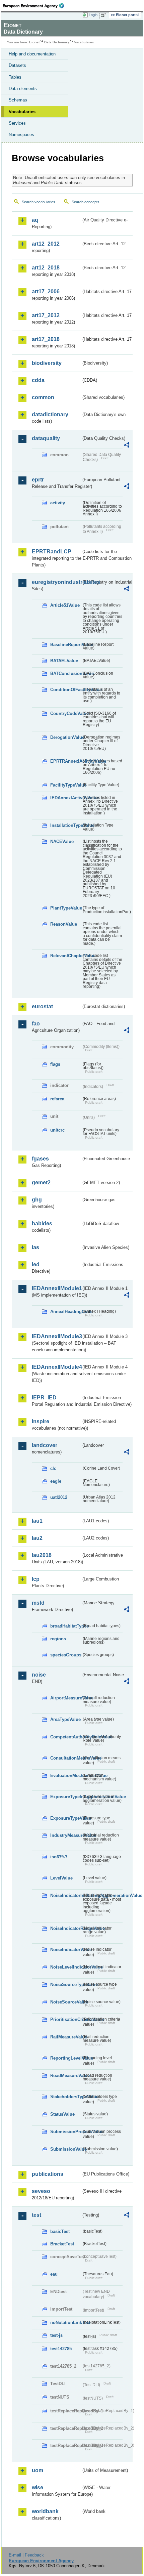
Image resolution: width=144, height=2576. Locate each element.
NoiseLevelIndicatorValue (66, 1967)
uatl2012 (59, 1497)
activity (58, 503)
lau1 (37, 1521)
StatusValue (62, 2114)
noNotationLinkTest (66, 2322)
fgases (40, 1159)
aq (35, 220)
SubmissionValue (66, 2149)
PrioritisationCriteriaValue (66, 2019)
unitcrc (57, 1130)
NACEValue (62, 841)
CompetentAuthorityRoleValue (66, 1737)
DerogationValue (66, 737)
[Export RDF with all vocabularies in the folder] (127, 446)
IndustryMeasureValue (66, 1835)
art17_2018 (46, 339)
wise (38, 2487)
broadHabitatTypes (66, 1626)
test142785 (61, 2349)
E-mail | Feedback (26, 2555)
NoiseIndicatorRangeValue (66, 1928)
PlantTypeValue (66, 908)
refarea (57, 1099)
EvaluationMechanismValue (66, 1776)
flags (55, 1064)
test (37, 2215)
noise (39, 1675)
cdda (38, 380)
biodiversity (47, 363)
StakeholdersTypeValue (66, 2097)
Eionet (34, 42)
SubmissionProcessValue (66, 2132)
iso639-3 (59, 1857)
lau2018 (42, 1555)
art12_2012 (46, 244)
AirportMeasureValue (66, 1698)
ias (35, 1247)
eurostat (42, 1006)
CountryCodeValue (66, 713)
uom (38, 2470)
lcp (36, 1579)
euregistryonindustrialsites (56, 582)
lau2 (37, 1538)
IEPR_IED (44, 1398)
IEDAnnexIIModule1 (56, 1288)
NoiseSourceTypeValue (66, 1984)
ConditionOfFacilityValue (66, 690)
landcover (45, 1445)
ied (36, 1264)
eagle (56, 1481)
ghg (37, 1200)
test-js (56, 2335)
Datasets (17, 65)
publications (48, 2174)
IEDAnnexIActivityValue (66, 798)
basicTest (60, 2231)
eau (54, 2274)
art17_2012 (46, 315)
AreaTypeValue (65, 1719)
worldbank (45, 2511)
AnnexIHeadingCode (66, 1312)
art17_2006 (46, 291)
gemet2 (41, 1183)
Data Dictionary (57, 42)
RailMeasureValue (66, 2037)
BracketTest (62, 2244)
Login (93, 15)
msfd (38, 1603)
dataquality (46, 438)
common (43, 397)
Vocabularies (22, 112)
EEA (36, 6)
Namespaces (21, 135)
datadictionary (50, 414)
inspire (41, 1421)
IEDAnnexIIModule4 (56, 1367)
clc (53, 1468)
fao (36, 1024)
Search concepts (86, 202)
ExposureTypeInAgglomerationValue (66, 1797)
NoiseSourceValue (66, 2002)
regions (58, 1639)
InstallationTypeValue (66, 825)
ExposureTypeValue (66, 1818)
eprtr (38, 480)
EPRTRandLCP (52, 552)
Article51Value (65, 605)
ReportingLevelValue (66, 2058)
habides (42, 1223)
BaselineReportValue (66, 645)
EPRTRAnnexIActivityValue (66, 761)
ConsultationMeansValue (66, 1758)
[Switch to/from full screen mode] (104, 15)
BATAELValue (64, 661)
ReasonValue (64, 924)
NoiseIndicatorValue (66, 1950)
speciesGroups (66, 1655)
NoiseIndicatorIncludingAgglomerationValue (66, 1895)
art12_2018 (46, 268)
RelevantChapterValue (66, 956)
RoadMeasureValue (66, 2076)
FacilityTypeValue (66, 785)
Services (17, 123)
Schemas (18, 100)
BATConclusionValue (66, 673)
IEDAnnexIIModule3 (56, 1336)
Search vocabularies (39, 202)
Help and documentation (32, 54)
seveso (41, 2191)
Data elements (23, 89)
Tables (15, 77)
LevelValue (61, 1878)
